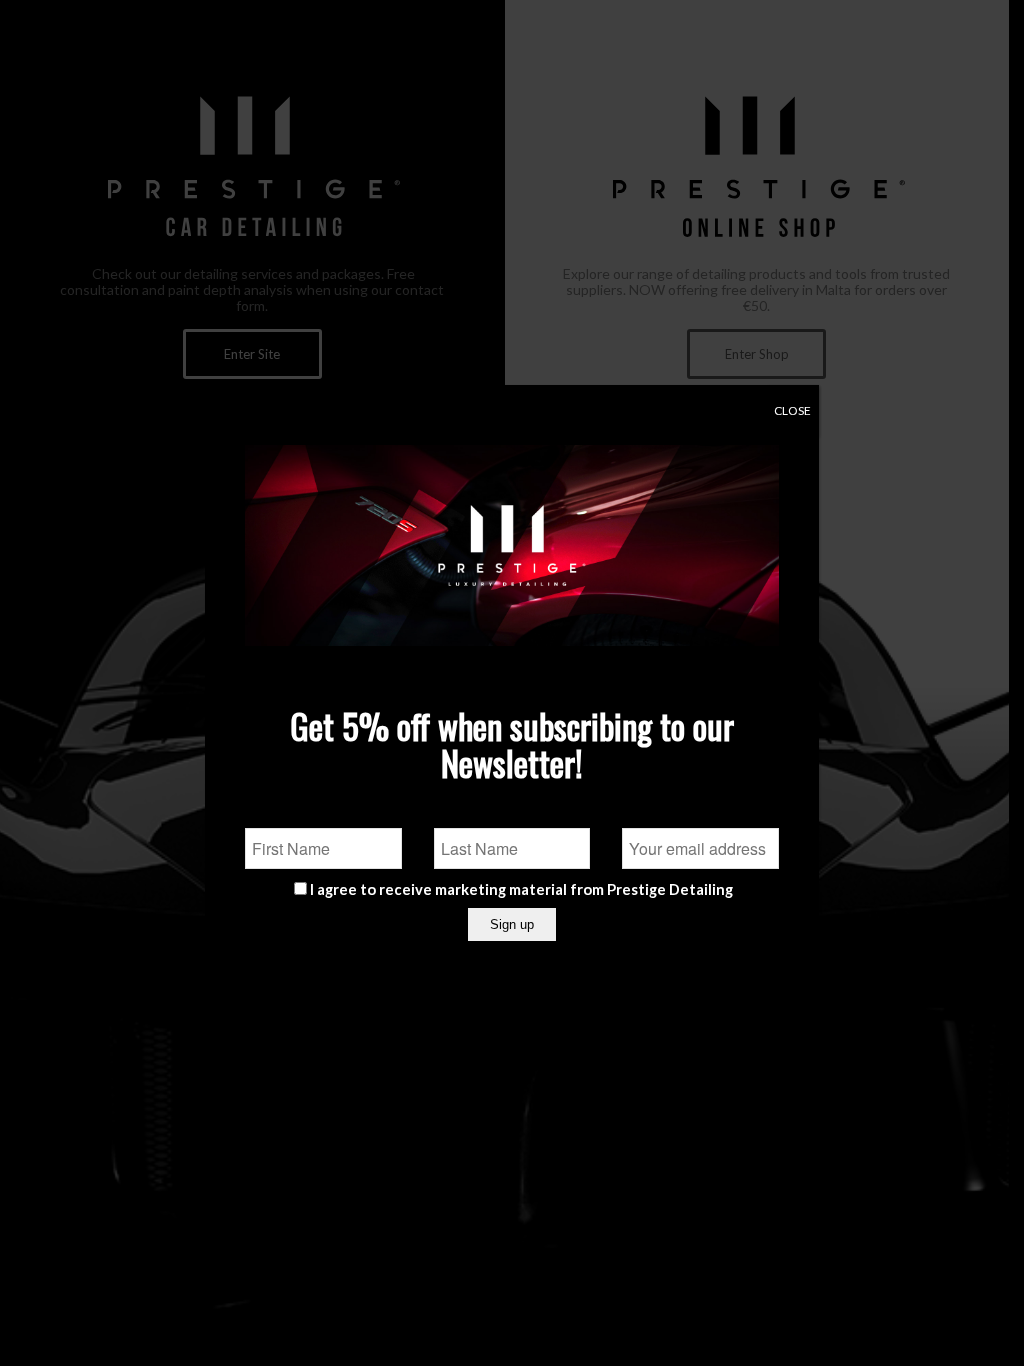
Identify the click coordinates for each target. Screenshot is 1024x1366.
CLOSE (792, 410)
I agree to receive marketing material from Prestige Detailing (521, 889)
